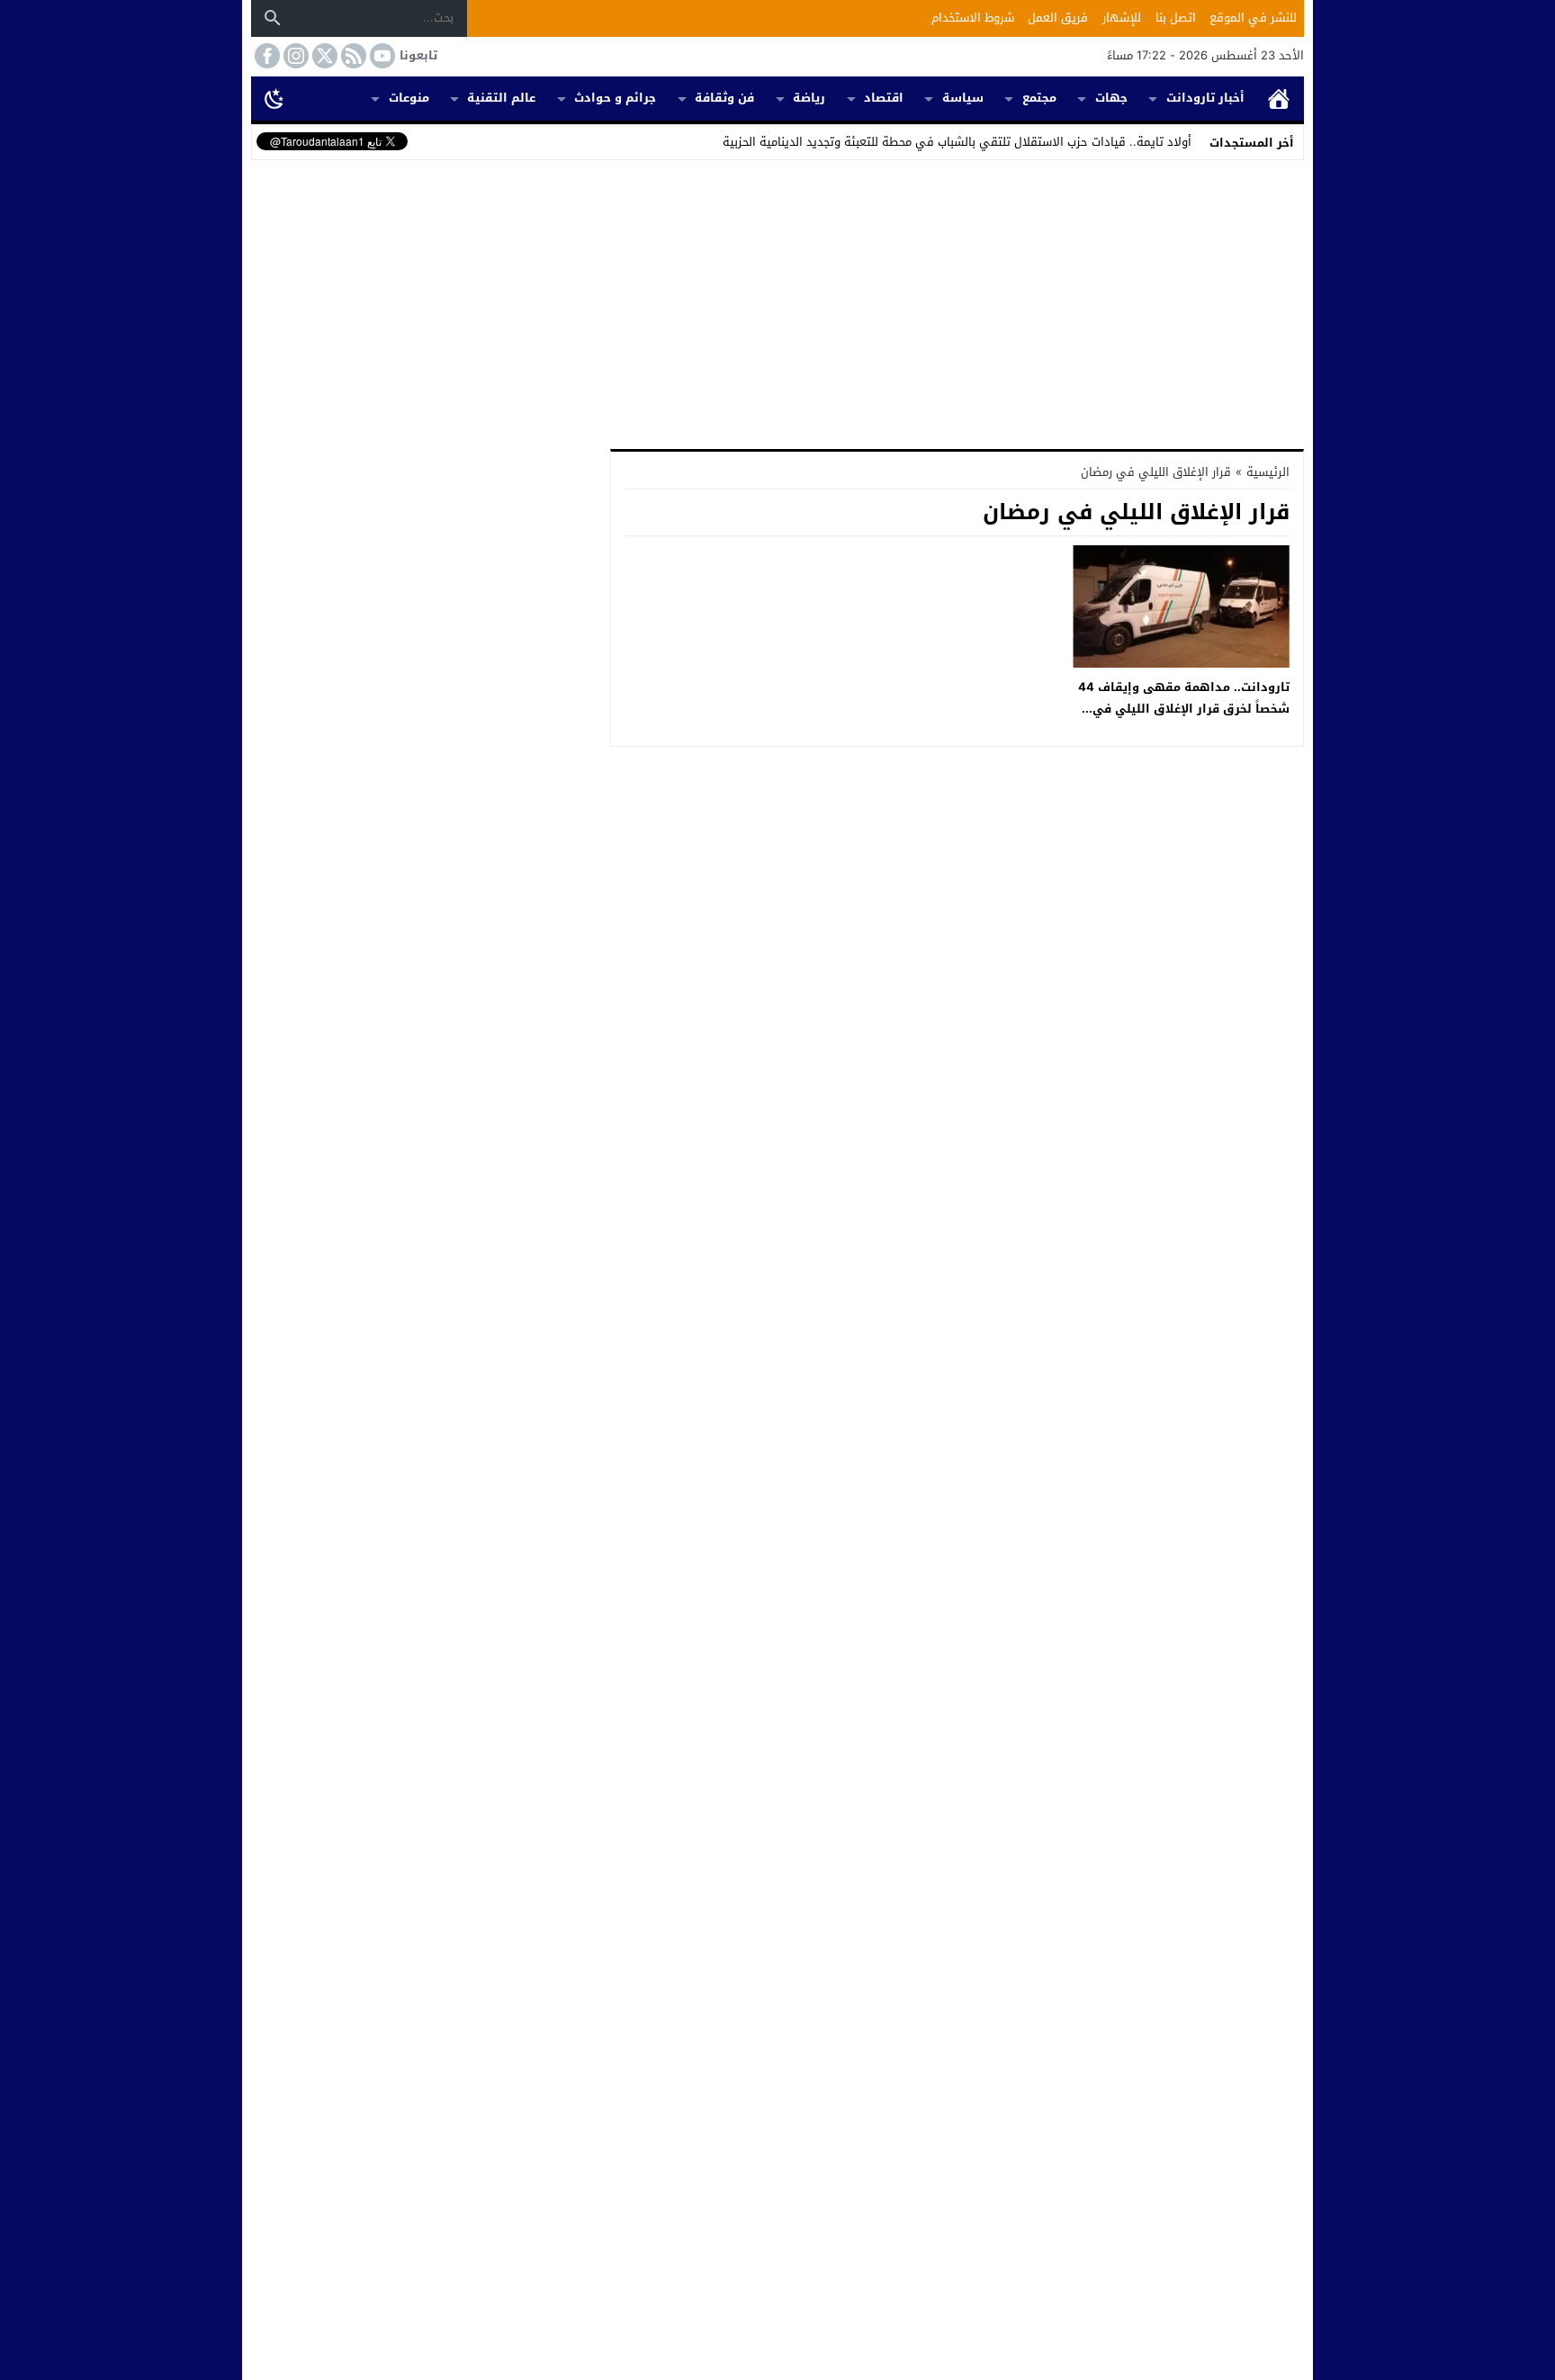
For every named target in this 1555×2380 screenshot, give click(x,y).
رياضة (809, 98)
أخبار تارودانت (1205, 98)
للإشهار (1122, 18)
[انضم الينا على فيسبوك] (265, 56)
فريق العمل (1058, 18)
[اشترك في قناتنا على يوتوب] (381, 56)
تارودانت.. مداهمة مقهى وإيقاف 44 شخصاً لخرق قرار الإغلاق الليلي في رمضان (1184, 708)
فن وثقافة (724, 98)
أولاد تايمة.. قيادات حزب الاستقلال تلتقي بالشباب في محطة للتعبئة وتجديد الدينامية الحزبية (957, 142)
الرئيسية (1279, 99)
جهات (1111, 98)
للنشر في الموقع (1253, 18)
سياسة (963, 98)
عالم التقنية (501, 98)
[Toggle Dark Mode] (274, 98)
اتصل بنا (1176, 18)
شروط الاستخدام (973, 18)
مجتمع (1039, 98)
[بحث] (273, 18)
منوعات (409, 98)
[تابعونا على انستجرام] (294, 56)
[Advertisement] (777, 301)
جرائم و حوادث (615, 98)
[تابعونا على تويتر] (323, 56)
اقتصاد (884, 98)
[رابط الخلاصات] (352, 56)
